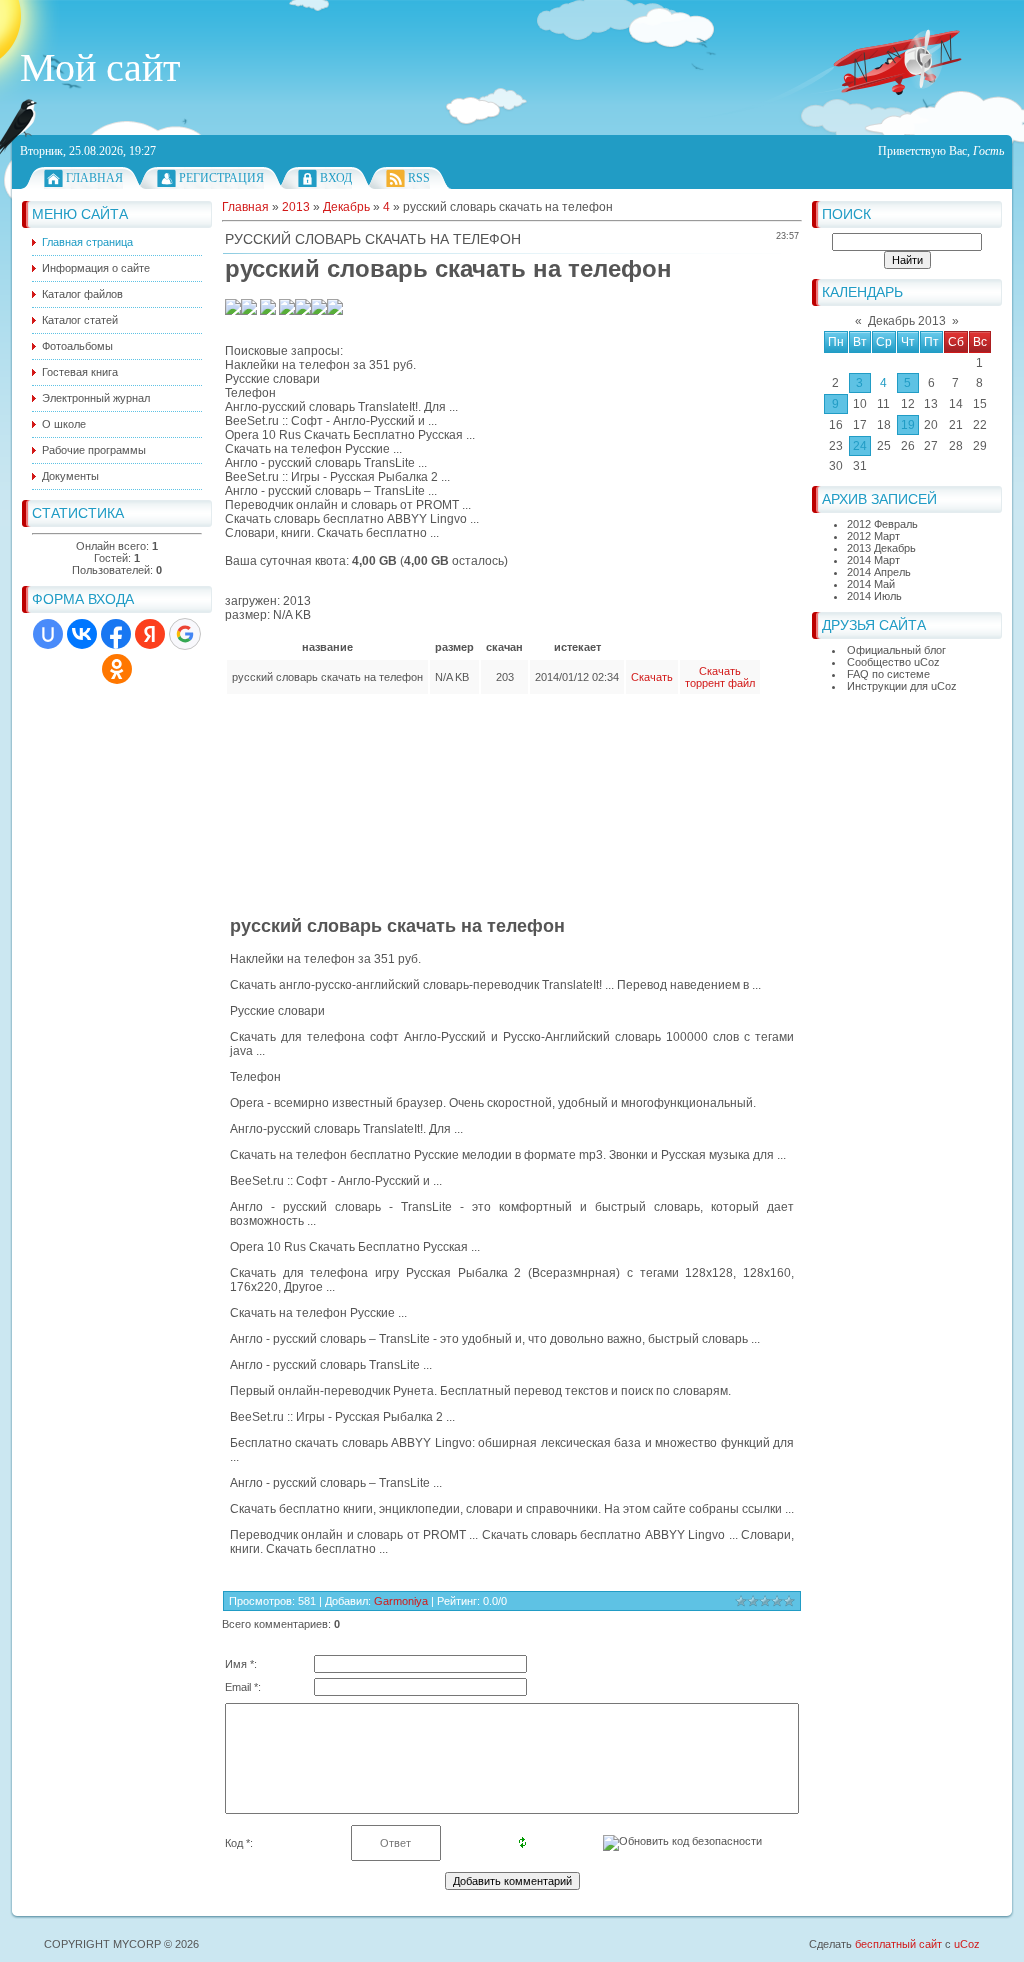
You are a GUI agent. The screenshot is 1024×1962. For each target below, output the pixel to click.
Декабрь (346, 207)
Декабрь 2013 (907, 321)
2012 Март (873, 536)
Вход (336, 178)
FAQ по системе (888, 674)
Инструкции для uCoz (902, 686)
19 (908, 425)
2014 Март (873, 560)
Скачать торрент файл (720, 677)
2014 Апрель (879, 572)
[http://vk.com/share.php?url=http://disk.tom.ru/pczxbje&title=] (233, 311)
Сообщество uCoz (893, 662)
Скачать (652, 677)
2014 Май (871, 584)
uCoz (967, 1944)
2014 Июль (874, 596)
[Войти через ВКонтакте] (82, 634)
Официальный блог (896, 650)
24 (860, 446)
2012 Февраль (882, 524)
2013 (296, 207)
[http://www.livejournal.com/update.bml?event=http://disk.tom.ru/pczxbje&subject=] (335, 311)
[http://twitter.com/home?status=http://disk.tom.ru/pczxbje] (303, 311)
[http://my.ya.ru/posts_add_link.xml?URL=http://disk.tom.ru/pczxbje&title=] (268, 311)
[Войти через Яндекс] (150, 634)
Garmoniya (401, 1601)
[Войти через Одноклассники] (117, 669)
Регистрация (221, 178)
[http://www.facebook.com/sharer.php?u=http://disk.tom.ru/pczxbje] (319, 311)
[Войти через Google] (185, 634)
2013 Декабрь (881, 548)
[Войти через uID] (48, 634)
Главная (94, 178)
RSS (419, 178)
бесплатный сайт (898, 1944)
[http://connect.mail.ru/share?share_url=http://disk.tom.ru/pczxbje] (287, 311)
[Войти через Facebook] (116, 634)
